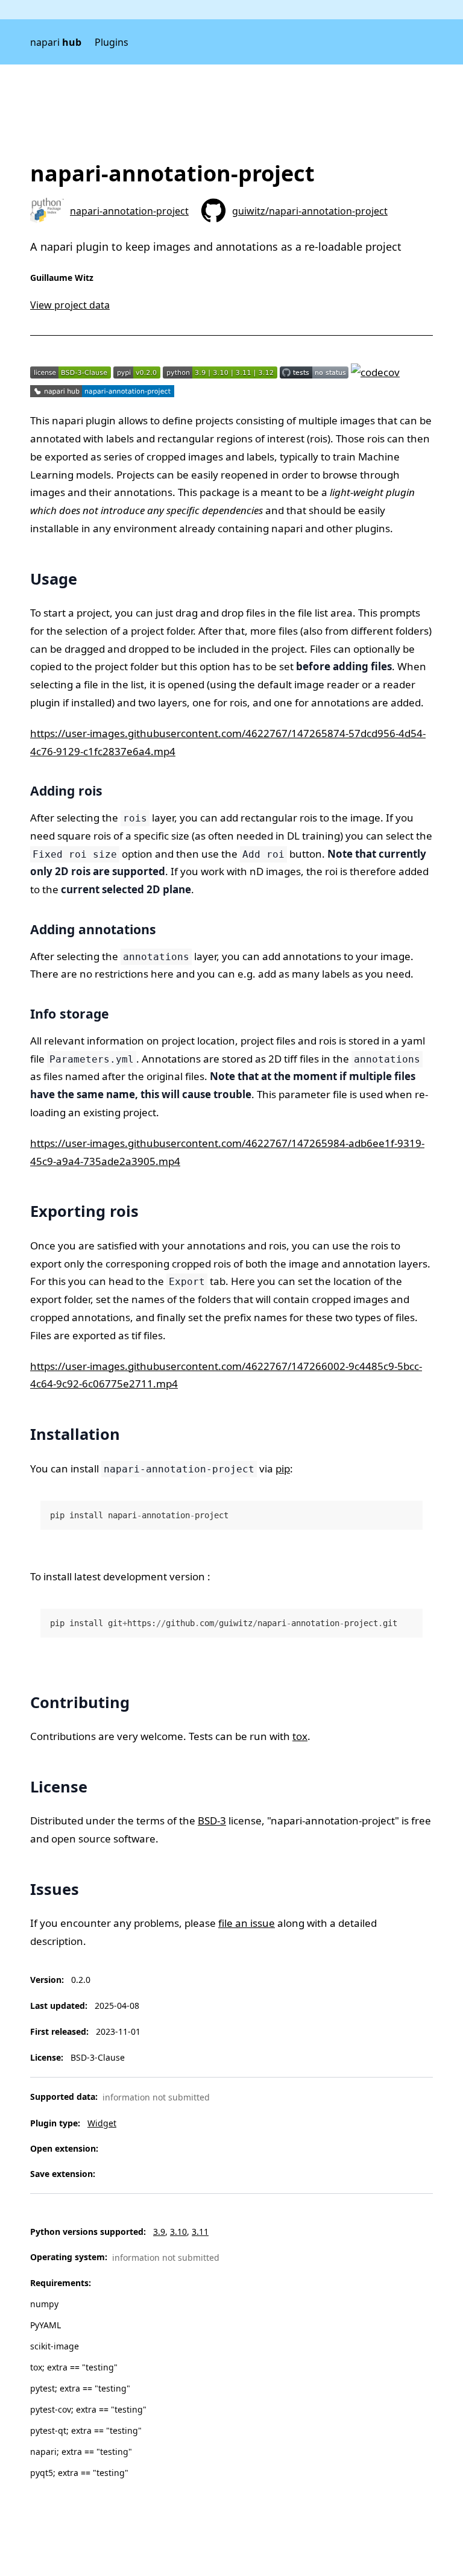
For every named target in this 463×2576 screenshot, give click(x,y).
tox (300, 1736)
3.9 (159, 2232)
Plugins (112, 42)
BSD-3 (212, 1820)
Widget (102, 2123)
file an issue (247, 1923)
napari (56, 42)
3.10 (178, 2232)
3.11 (200, 2232)
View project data (70, 305)
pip (283, 1469)
